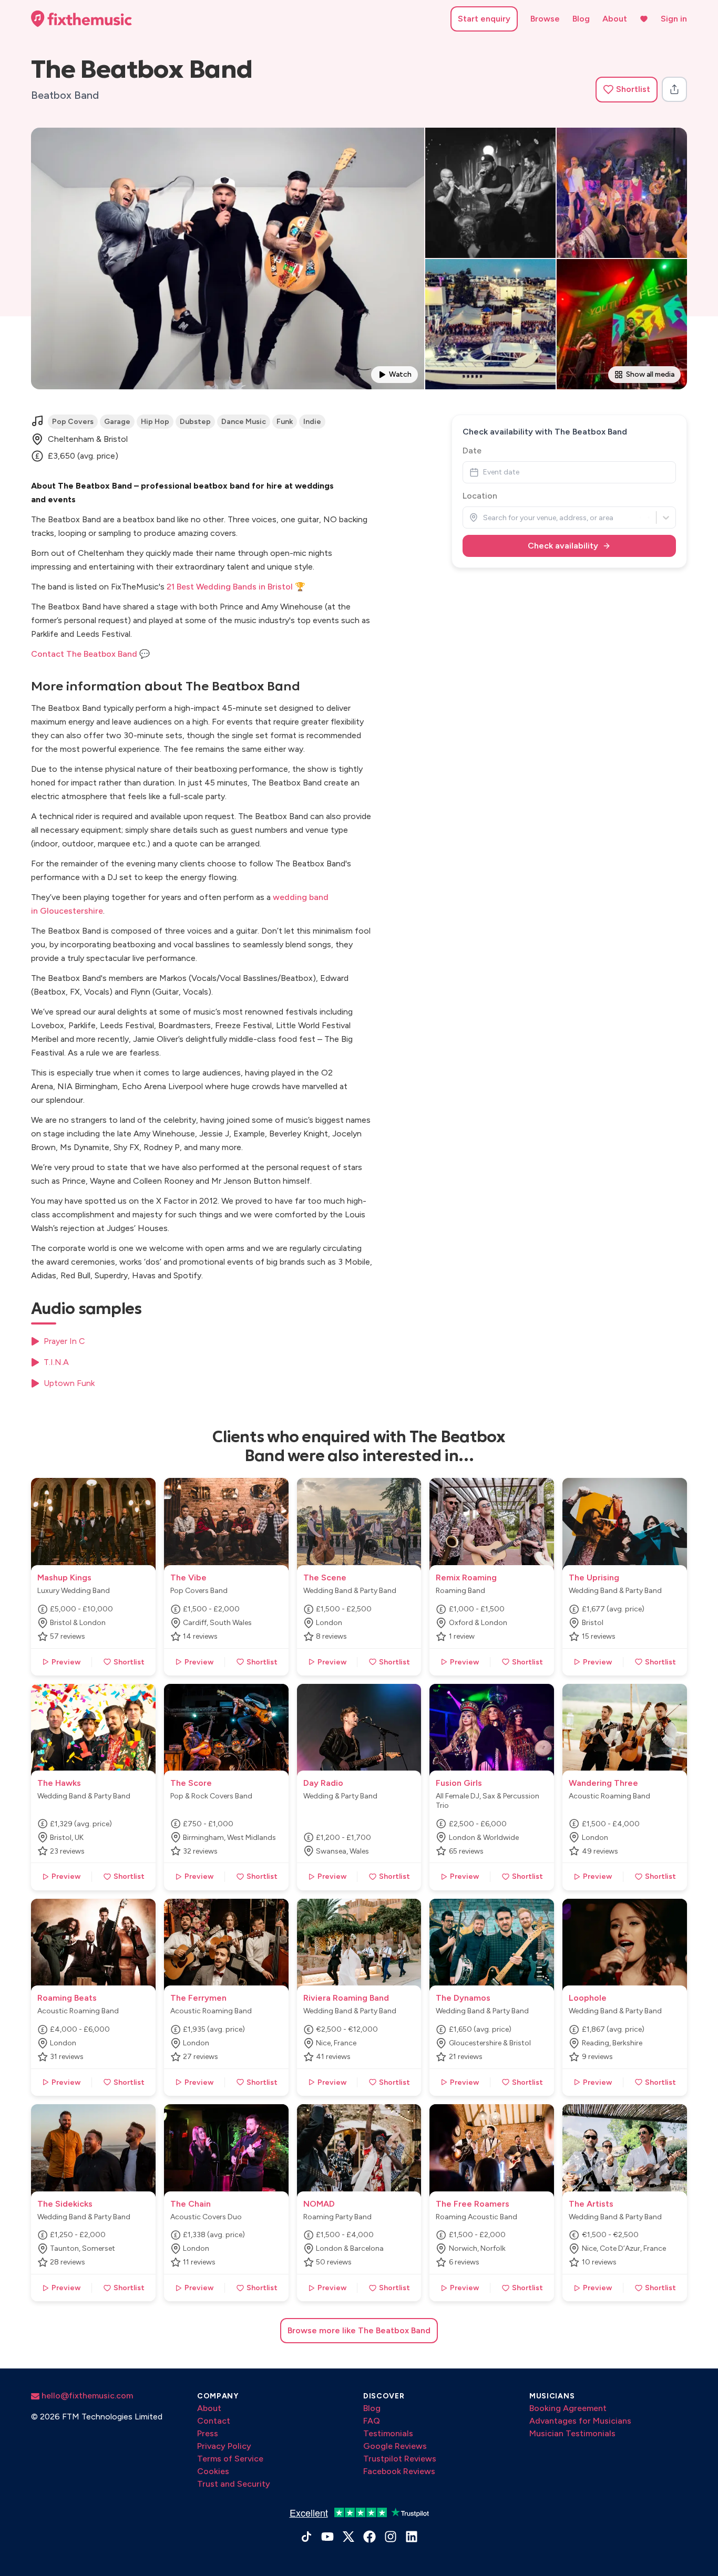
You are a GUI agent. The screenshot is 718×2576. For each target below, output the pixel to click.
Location (480, 496)
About (615, 19)
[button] (627, 90)
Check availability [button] (563, 546)
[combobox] (484, 518)
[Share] (674, 89)
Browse (545, 19)
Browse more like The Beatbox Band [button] (359, 2330)
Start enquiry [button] (484, 19)
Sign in (674, 19)
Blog (581, 19)
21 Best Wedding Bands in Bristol (230, 587)
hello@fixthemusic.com (86, 2396)
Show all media (650, 374)
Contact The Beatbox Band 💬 (90, 654)
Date (472, 451)
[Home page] (81, 19)
